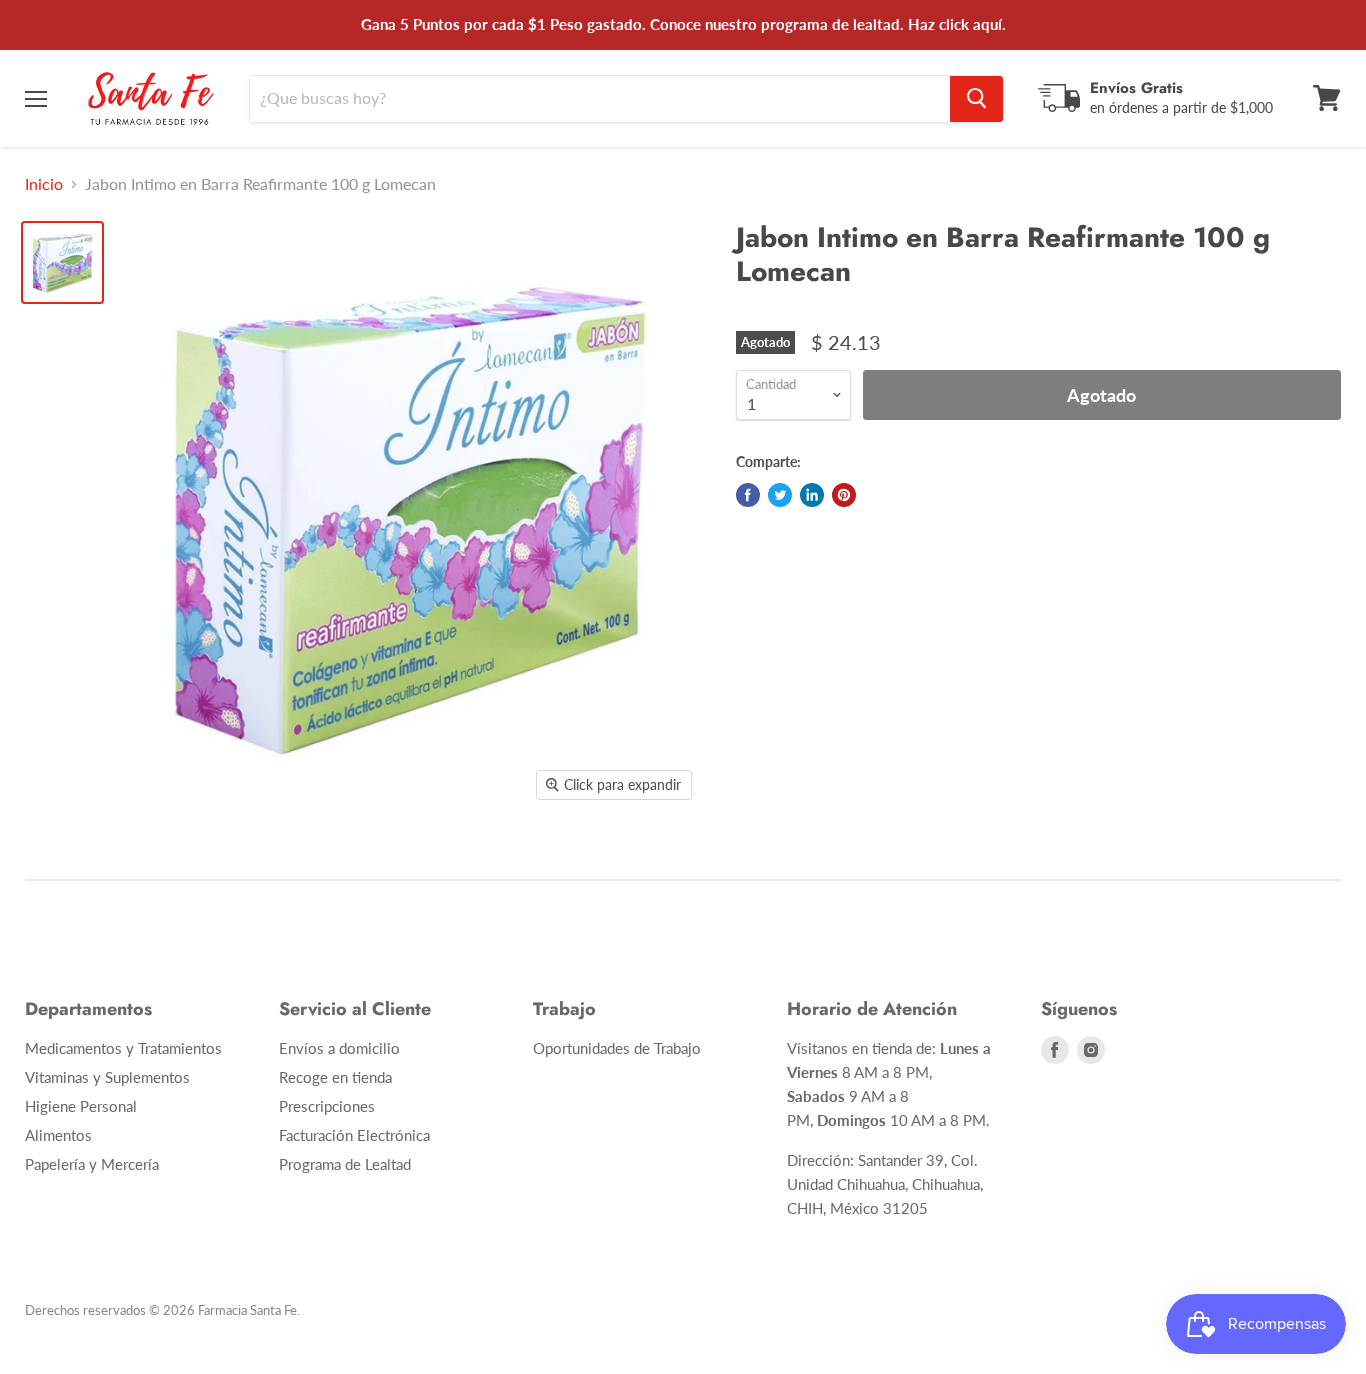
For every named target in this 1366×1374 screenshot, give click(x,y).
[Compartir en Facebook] (748, 495)
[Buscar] (976, 98)
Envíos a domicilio (339, 1048)
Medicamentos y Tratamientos (123, 1048)
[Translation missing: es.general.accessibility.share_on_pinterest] (844, 495)
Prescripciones (327, 1106)
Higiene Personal (81, 1106)
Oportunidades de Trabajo (617, 1048)
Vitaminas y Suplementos (107, 1077)
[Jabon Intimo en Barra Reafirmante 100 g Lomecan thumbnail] (62, 262)
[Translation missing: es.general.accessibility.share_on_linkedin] (812, 495)
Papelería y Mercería (92, 1164)
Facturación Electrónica (354, 1135)
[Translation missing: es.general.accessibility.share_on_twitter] (780, 495)
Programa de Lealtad (345, 1164)
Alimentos (58, 1135)
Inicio (44, 184)
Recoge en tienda (335, 1077)
